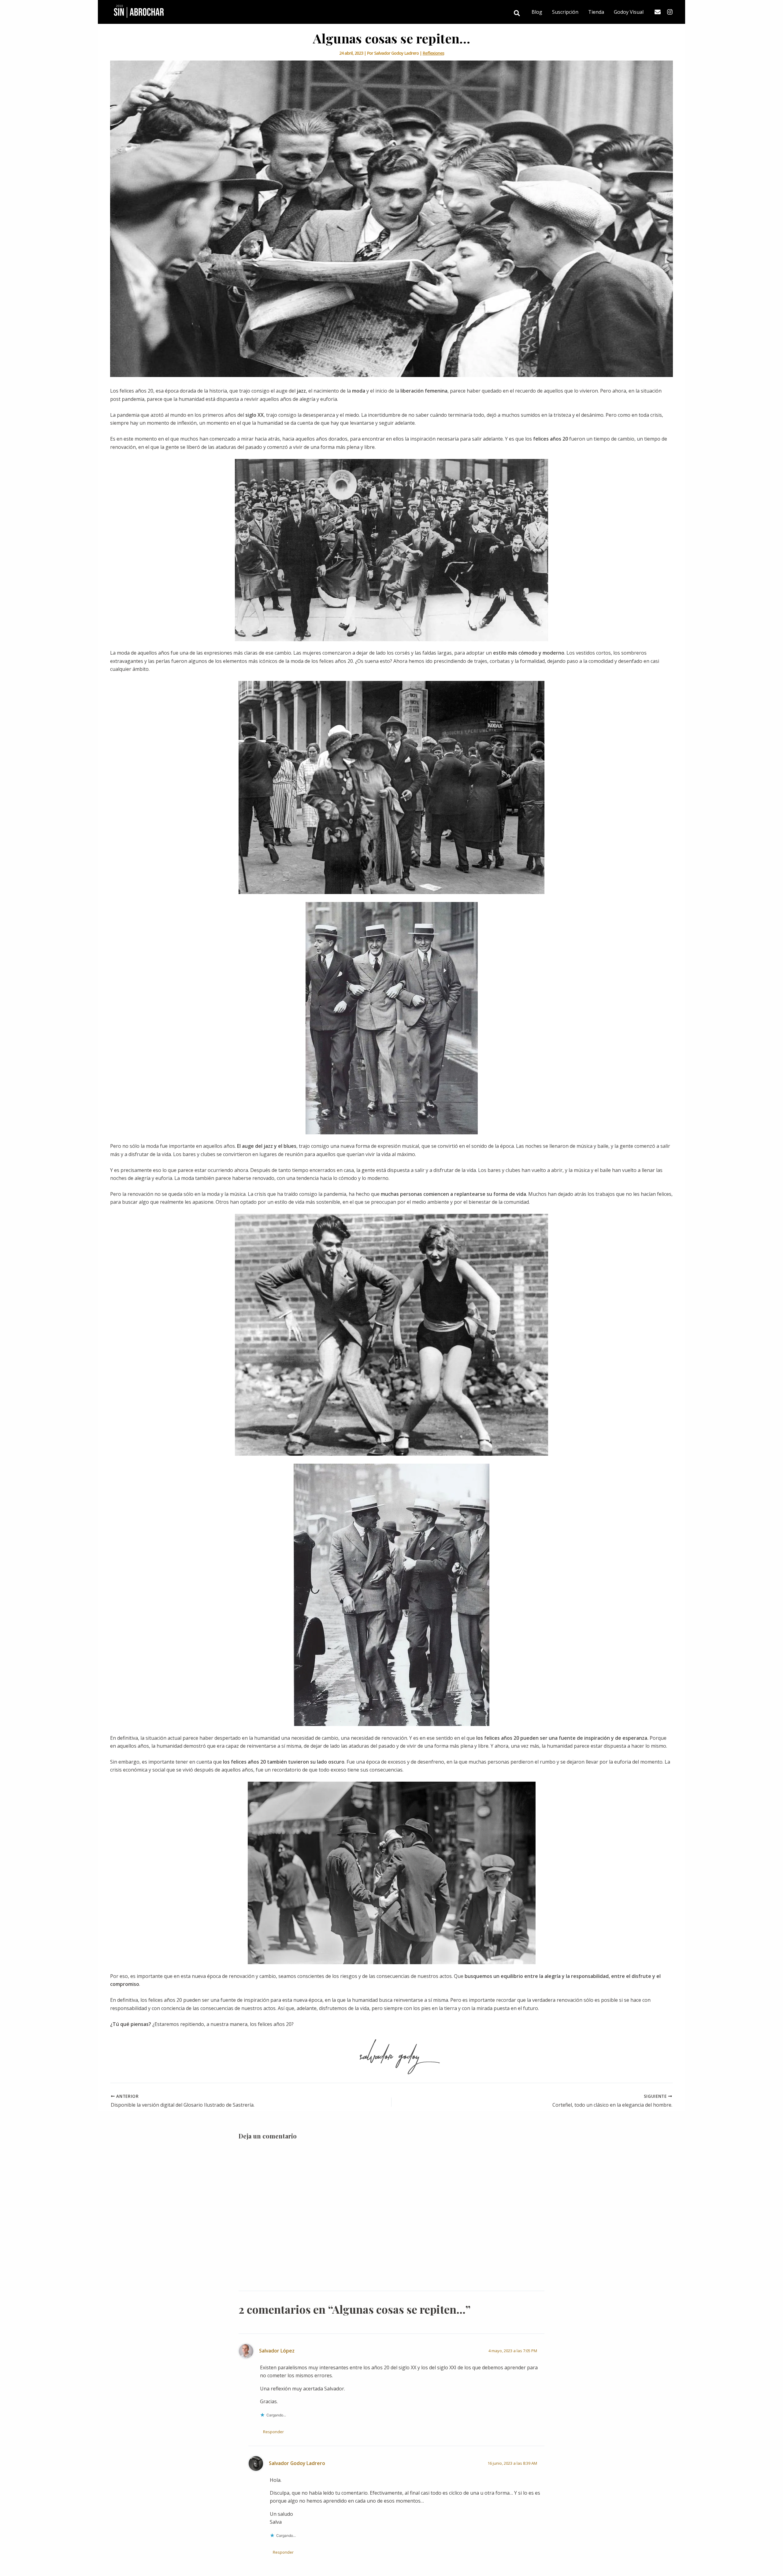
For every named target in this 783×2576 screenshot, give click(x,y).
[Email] (658, 12)
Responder (273, 2432)
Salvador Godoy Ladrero (297, 2463)
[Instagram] (670, 12)
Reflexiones (433, 53)
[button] (517, 14)
